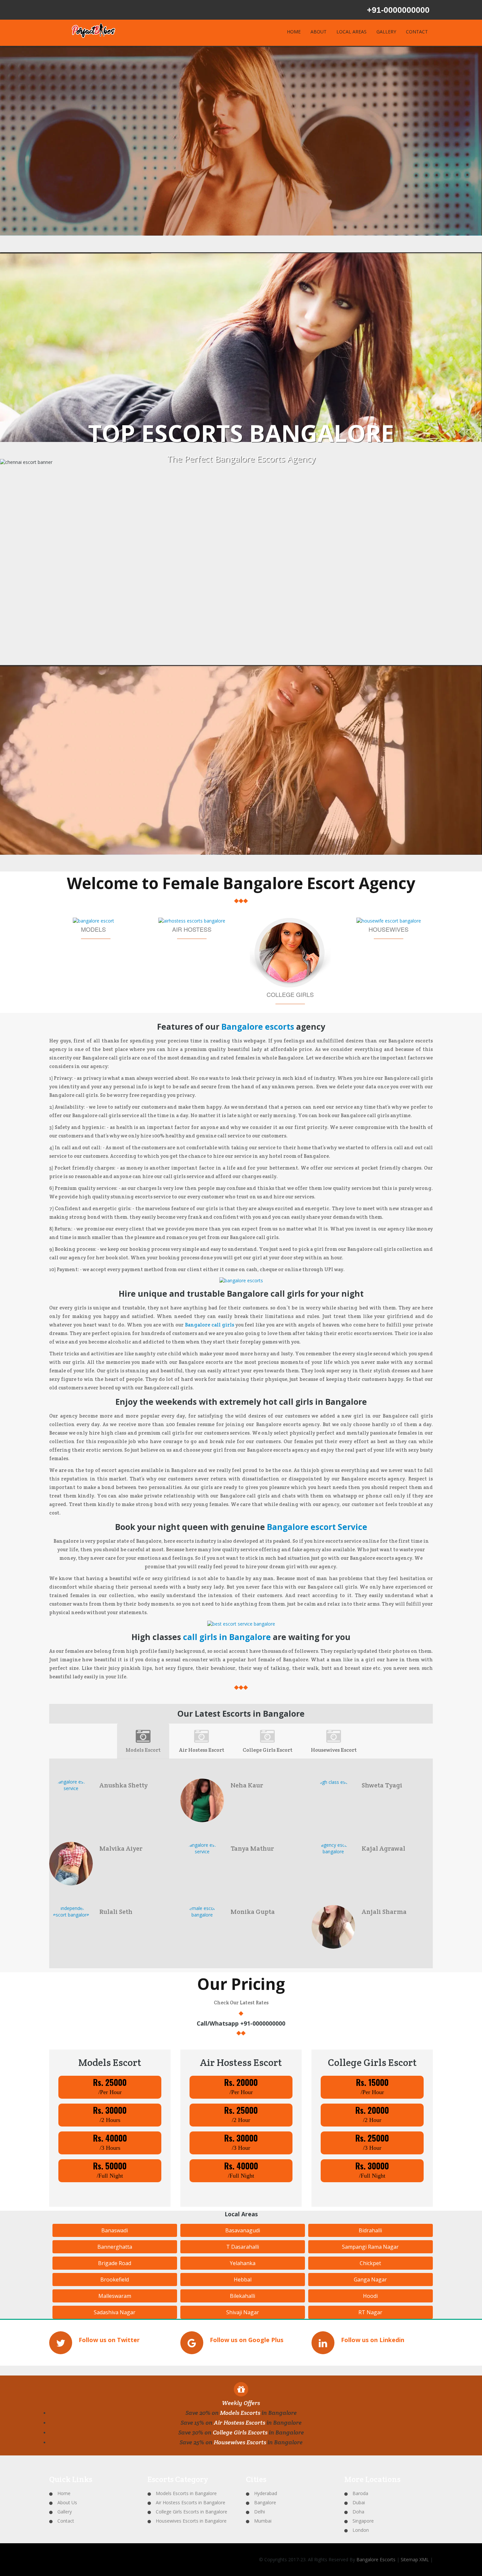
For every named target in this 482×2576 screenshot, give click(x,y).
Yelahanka (243, 2263)
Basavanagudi (243, 2230)
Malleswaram (115, 2296)
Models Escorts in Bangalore (186, 2493)
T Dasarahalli (243, 2247)
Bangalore (265, 2502)
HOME (294, 32)
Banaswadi (115, 2230)
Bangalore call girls (210, 1325)
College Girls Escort (268, 1750)
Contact (66, 2521)
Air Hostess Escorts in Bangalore (191, 2502)
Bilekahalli (242, 2296)
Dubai (359, 2502)
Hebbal (243, 2280)
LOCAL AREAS (351, 32)
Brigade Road (115, 2263)
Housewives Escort (334, 1750)
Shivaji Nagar (243, 2312)
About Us (67, 2502)
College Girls (290, 994)
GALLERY (386, 32)
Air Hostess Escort (202, 1750)
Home (64, 2493)
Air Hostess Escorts (240, 2423)
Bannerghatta (115, 2247)
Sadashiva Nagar (115, 2312)
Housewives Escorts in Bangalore (191, 2521)
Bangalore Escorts (376, 2559)
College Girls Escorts (240, 2432)
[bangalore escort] (241, 1280)
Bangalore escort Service (317, 1527)
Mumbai (263, 2521)
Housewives (389, 929)
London (361, 2530)
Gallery (65, 2512)
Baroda (360, 2493)
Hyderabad (266, 2493)
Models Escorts (240, 2413)
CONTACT (417, 32)
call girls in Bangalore (228, 1637)
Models (93, 929)
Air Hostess (192, 929)
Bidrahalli (370, 2230)
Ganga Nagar (370, 2280)
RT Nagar (370, 2312)
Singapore (363, 2521)
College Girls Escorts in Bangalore (191, 2512)
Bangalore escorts (258, 1027)
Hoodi (370, 2296)
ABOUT (319, 32)
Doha (358, 2512)
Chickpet (370, 2263)
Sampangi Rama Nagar (370, 2247)
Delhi (260, 2512)
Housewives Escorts (240, 2442)
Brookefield (115, 2280)
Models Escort (143, 1750)
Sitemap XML (415, 2559)
